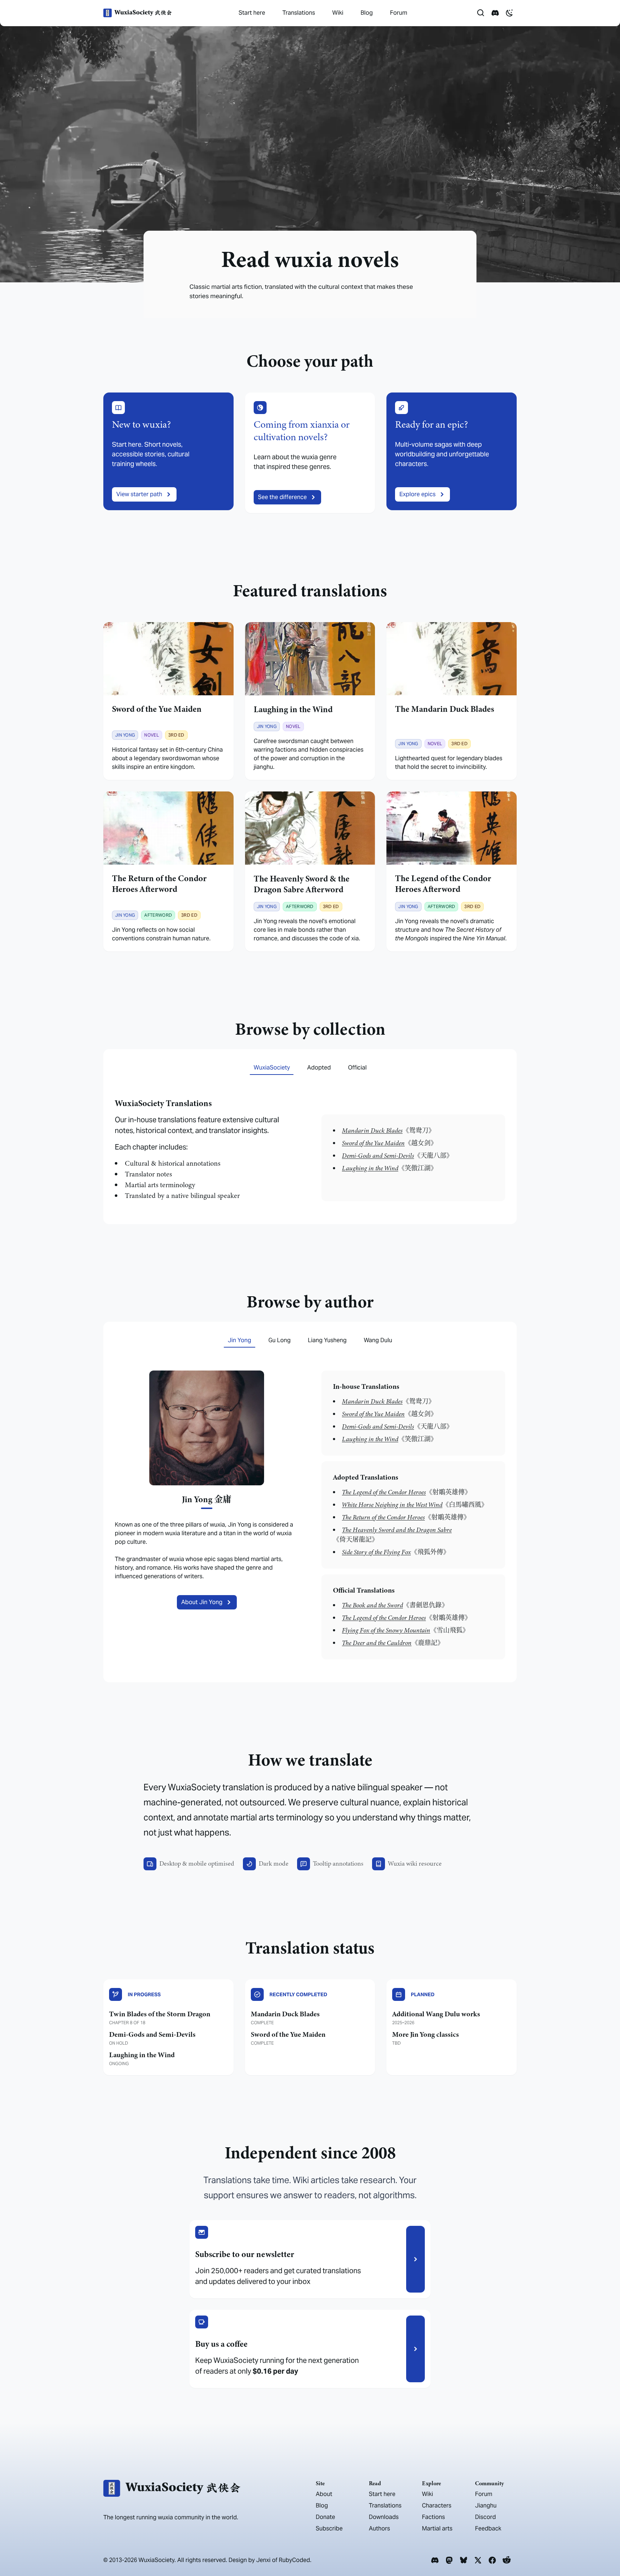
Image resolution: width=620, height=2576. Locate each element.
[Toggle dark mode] (509, 13)
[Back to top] (604, 2550)
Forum (399, 13)
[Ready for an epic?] (452, 453)
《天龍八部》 (397, 1156)
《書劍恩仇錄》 (395, 1605)
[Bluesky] (464, 2560)
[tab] (272, 1068)
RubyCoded (294, 2560)
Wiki (338, 13)
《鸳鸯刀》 (388, 1130)
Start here (252, 13)
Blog (367, 13)
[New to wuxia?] (168, 453)
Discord (485, 2517)
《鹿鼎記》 (393, 1643)
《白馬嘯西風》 (415, 1505)
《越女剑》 (389, 1143)
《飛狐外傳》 (396, 1552)
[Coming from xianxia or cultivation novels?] (310, 453)
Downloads (384, 2517)
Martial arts (437, 2528)
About (324, 2494)
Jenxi (263, 2560)
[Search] (481, 13)
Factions (433, 2517)
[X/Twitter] (478, 2560)
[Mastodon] (449, 2560)
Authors (379, 2528)
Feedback (488, 2528)
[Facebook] (492, 2560)
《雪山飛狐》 (405, 1630)
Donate (325, 2517)
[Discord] (435, 2560)
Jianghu (486, 2506)
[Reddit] (507, 2560)
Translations (299, 13)
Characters (437, 2506)
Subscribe (329, 2528)
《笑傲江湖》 (389, 1168)
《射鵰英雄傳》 (407, 1492)
